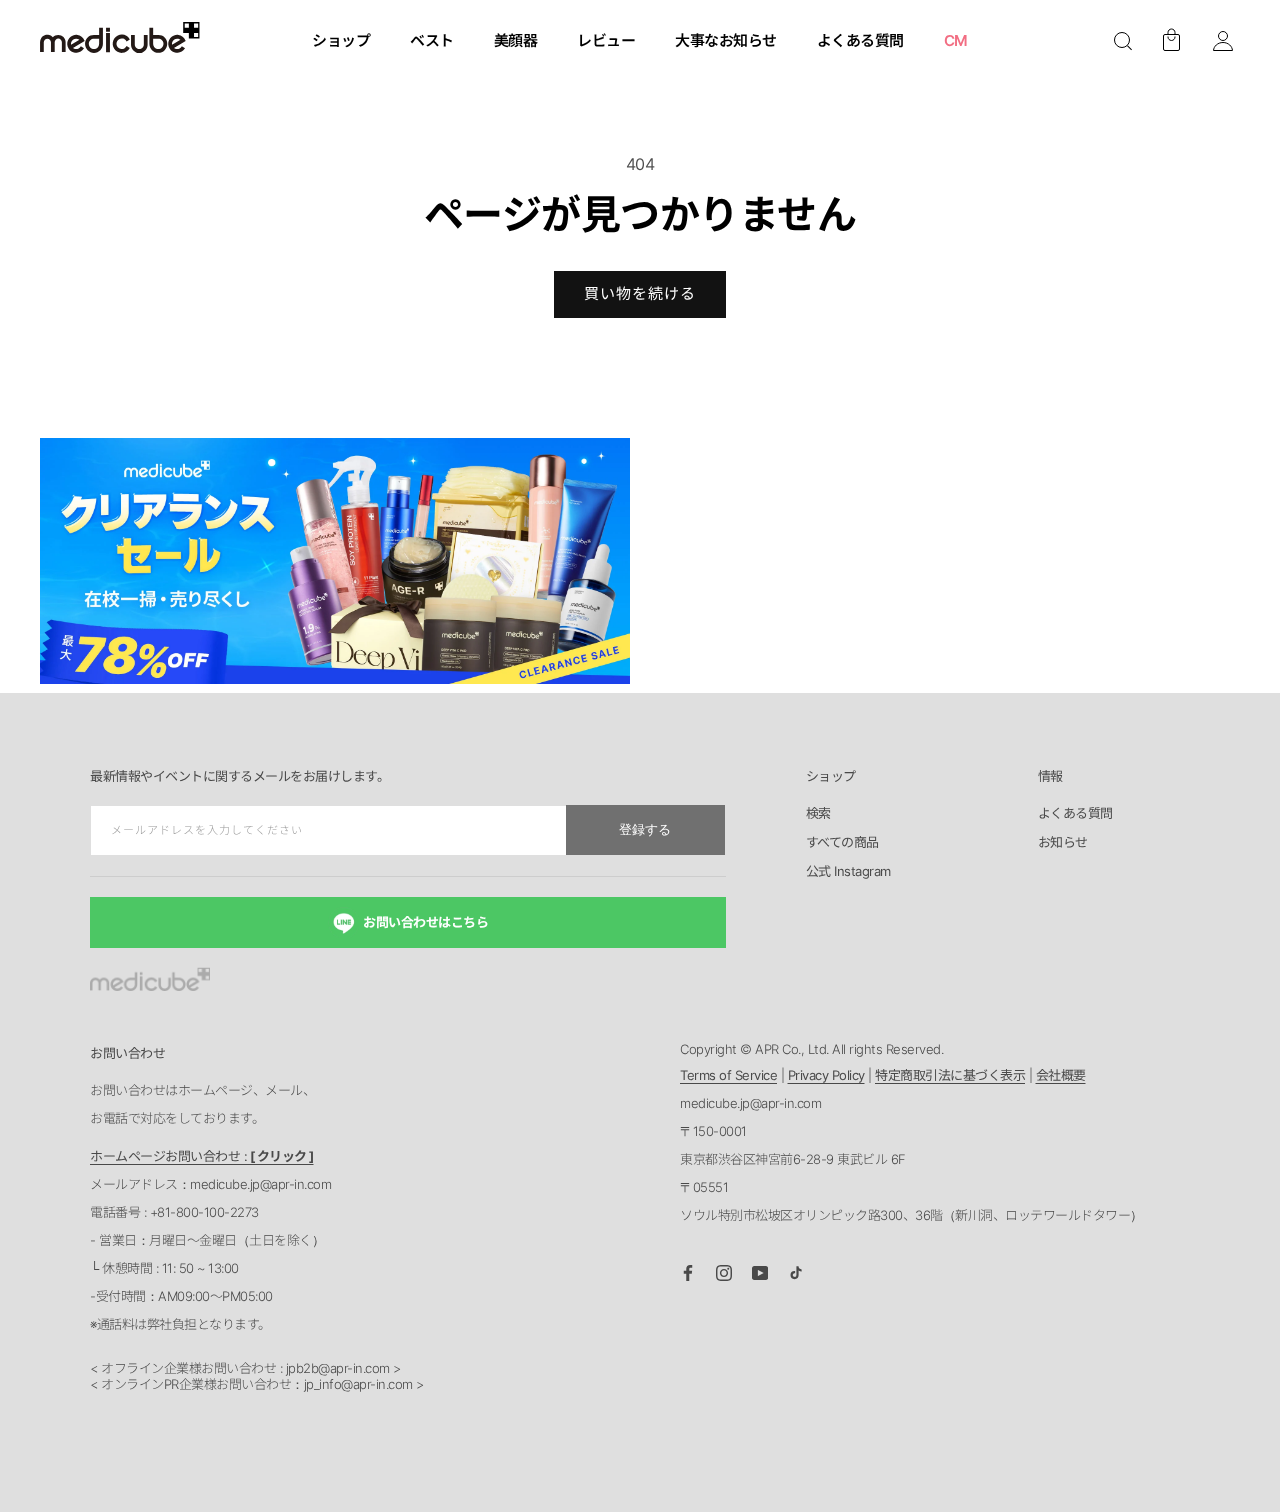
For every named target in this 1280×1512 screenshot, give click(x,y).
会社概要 (1061, 1075)
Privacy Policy (826, 1075)
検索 (818, 814)
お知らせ (1063, 843)
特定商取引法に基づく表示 (950, 1075)
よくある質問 (1075, 814)
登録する (645, 829)
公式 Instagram (848, 872)
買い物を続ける (640, 293)
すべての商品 (842, 843)
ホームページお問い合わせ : (202, 1156)
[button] (1123, 41)
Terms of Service (728, 1075)
